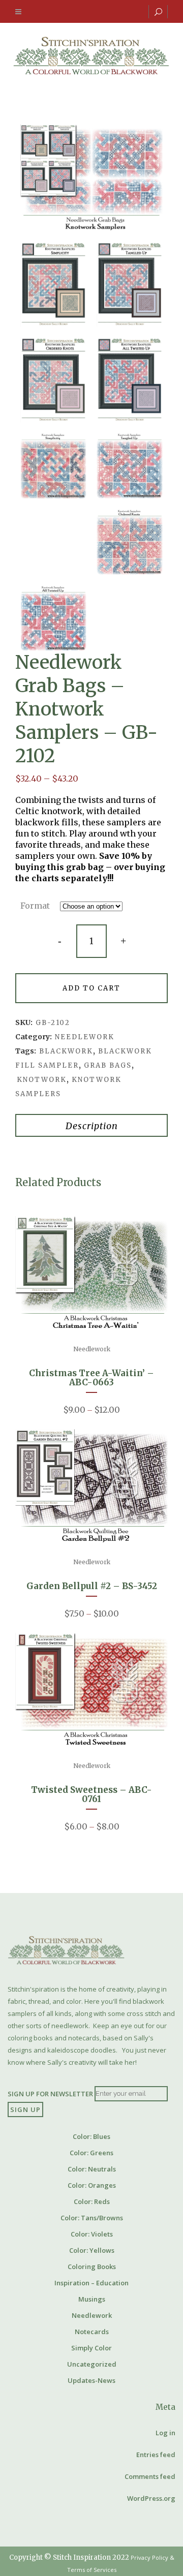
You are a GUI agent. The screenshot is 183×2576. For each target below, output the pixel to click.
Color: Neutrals (92, 2169)
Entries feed (156, 2455)
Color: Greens (91, 2153)
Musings (92, 2299)
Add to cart (91, 988)
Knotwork (42, 1080)
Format (35, 906)
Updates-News (91, 2380)
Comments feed (150, 2476)
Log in (165, 2433)
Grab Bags (108, 1065)
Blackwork (66, 1051)
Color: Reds (92, 2201)
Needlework (85, 1037)
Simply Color (91, 2348)
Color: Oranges (92, 2185)
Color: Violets (92, 2234)
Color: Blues (91, 2136)
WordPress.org (151, 2498)
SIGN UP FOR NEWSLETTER (50, 2093)
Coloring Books (92, 2267)
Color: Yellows (92, 2250)
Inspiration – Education (91, 2283)
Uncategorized (92, 2364)
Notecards (92, 2332)
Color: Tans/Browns (92, 2218)
